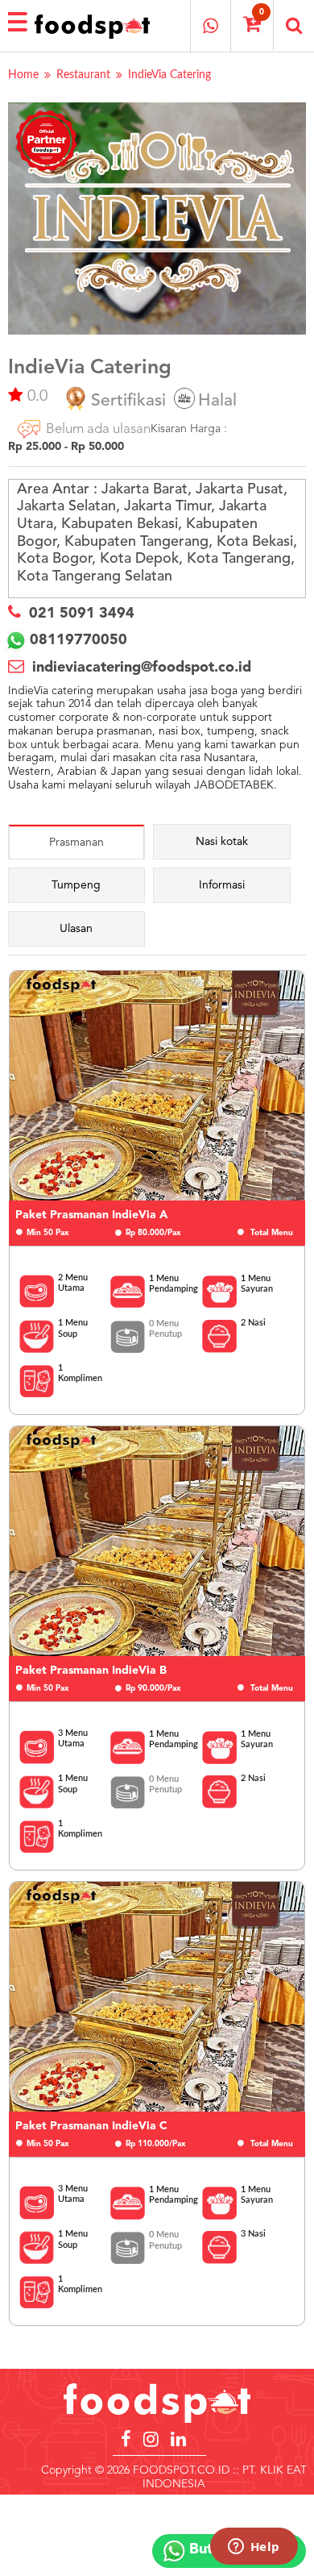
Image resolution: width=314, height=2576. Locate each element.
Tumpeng (76, 885)
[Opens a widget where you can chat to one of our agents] (254, 2548)
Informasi (222, 885)
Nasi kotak (222, 842)
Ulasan (76, 929)
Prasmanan (76, 843)
